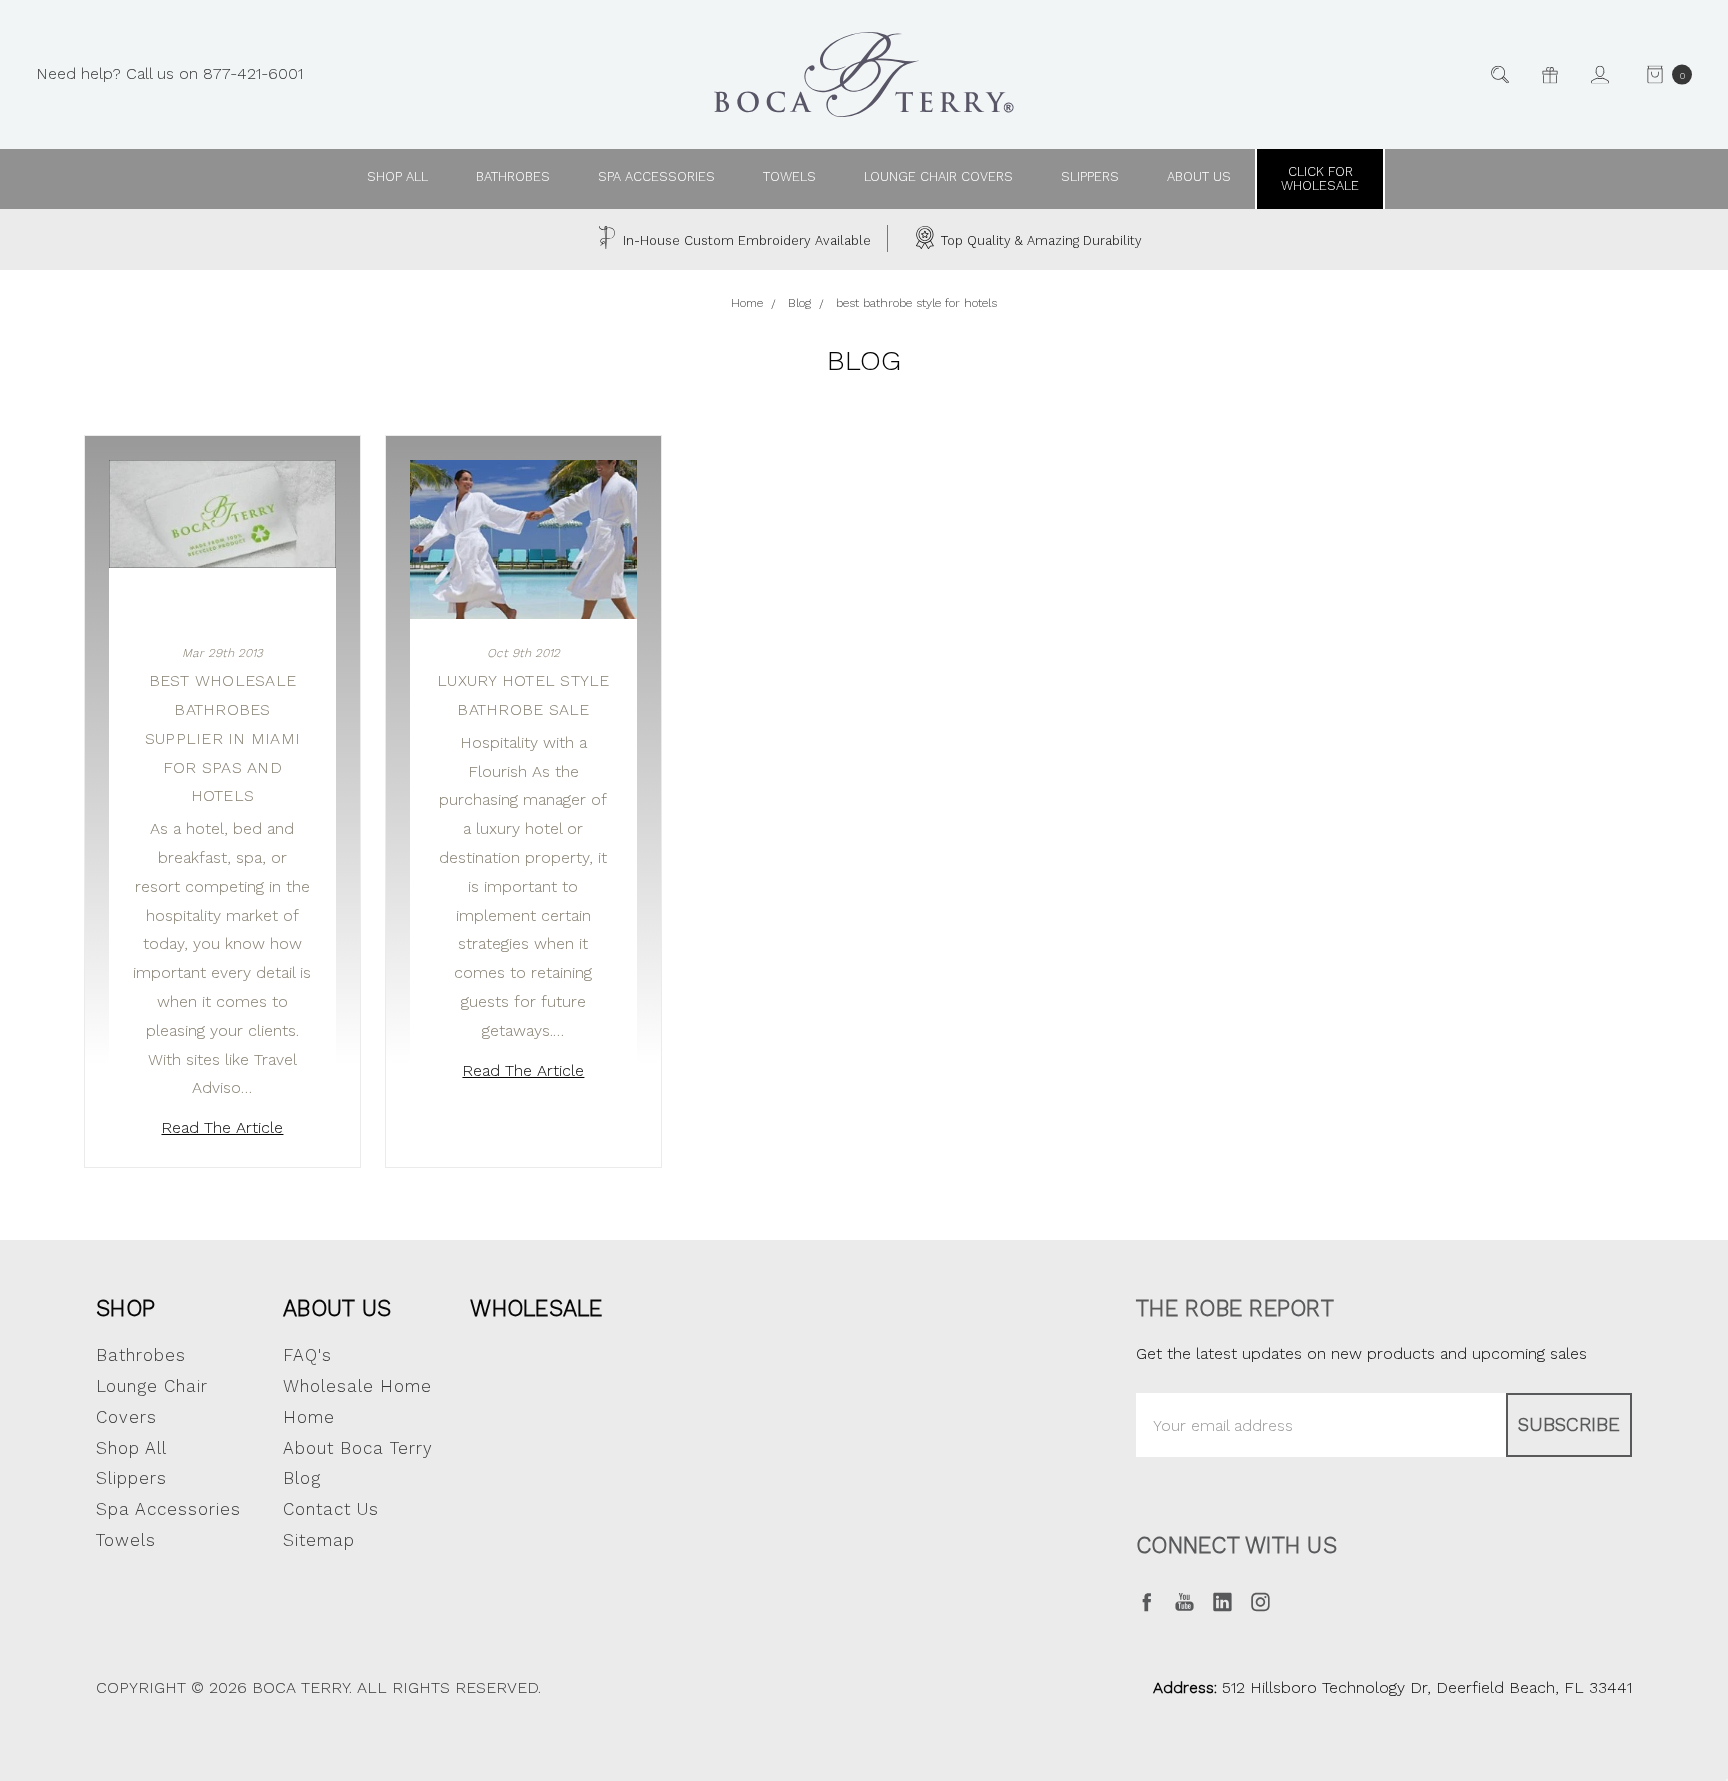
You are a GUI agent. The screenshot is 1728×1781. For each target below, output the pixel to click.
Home (309, 1417)
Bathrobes (513, 176)
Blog (302, 1478)
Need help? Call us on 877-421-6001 (169, 73)
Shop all (397, 176)
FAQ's (307, 1355)
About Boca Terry (358, 1448)
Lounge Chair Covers (938, 176)
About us (1199, 176)
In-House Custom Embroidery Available (745, 240)
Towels (789, 176)
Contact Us (331, 1509)
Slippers (1090, 176)
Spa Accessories (656, 176)
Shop (125, 1308)
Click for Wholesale (1320, 178)
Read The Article (222, 1127)
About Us (337, 1308)
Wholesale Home (357, 1386)
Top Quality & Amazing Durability (1039, 240)
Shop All (131, 1448)
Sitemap (319, 1540)
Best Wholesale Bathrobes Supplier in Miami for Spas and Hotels (222, 738)
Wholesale (536, 1308)
